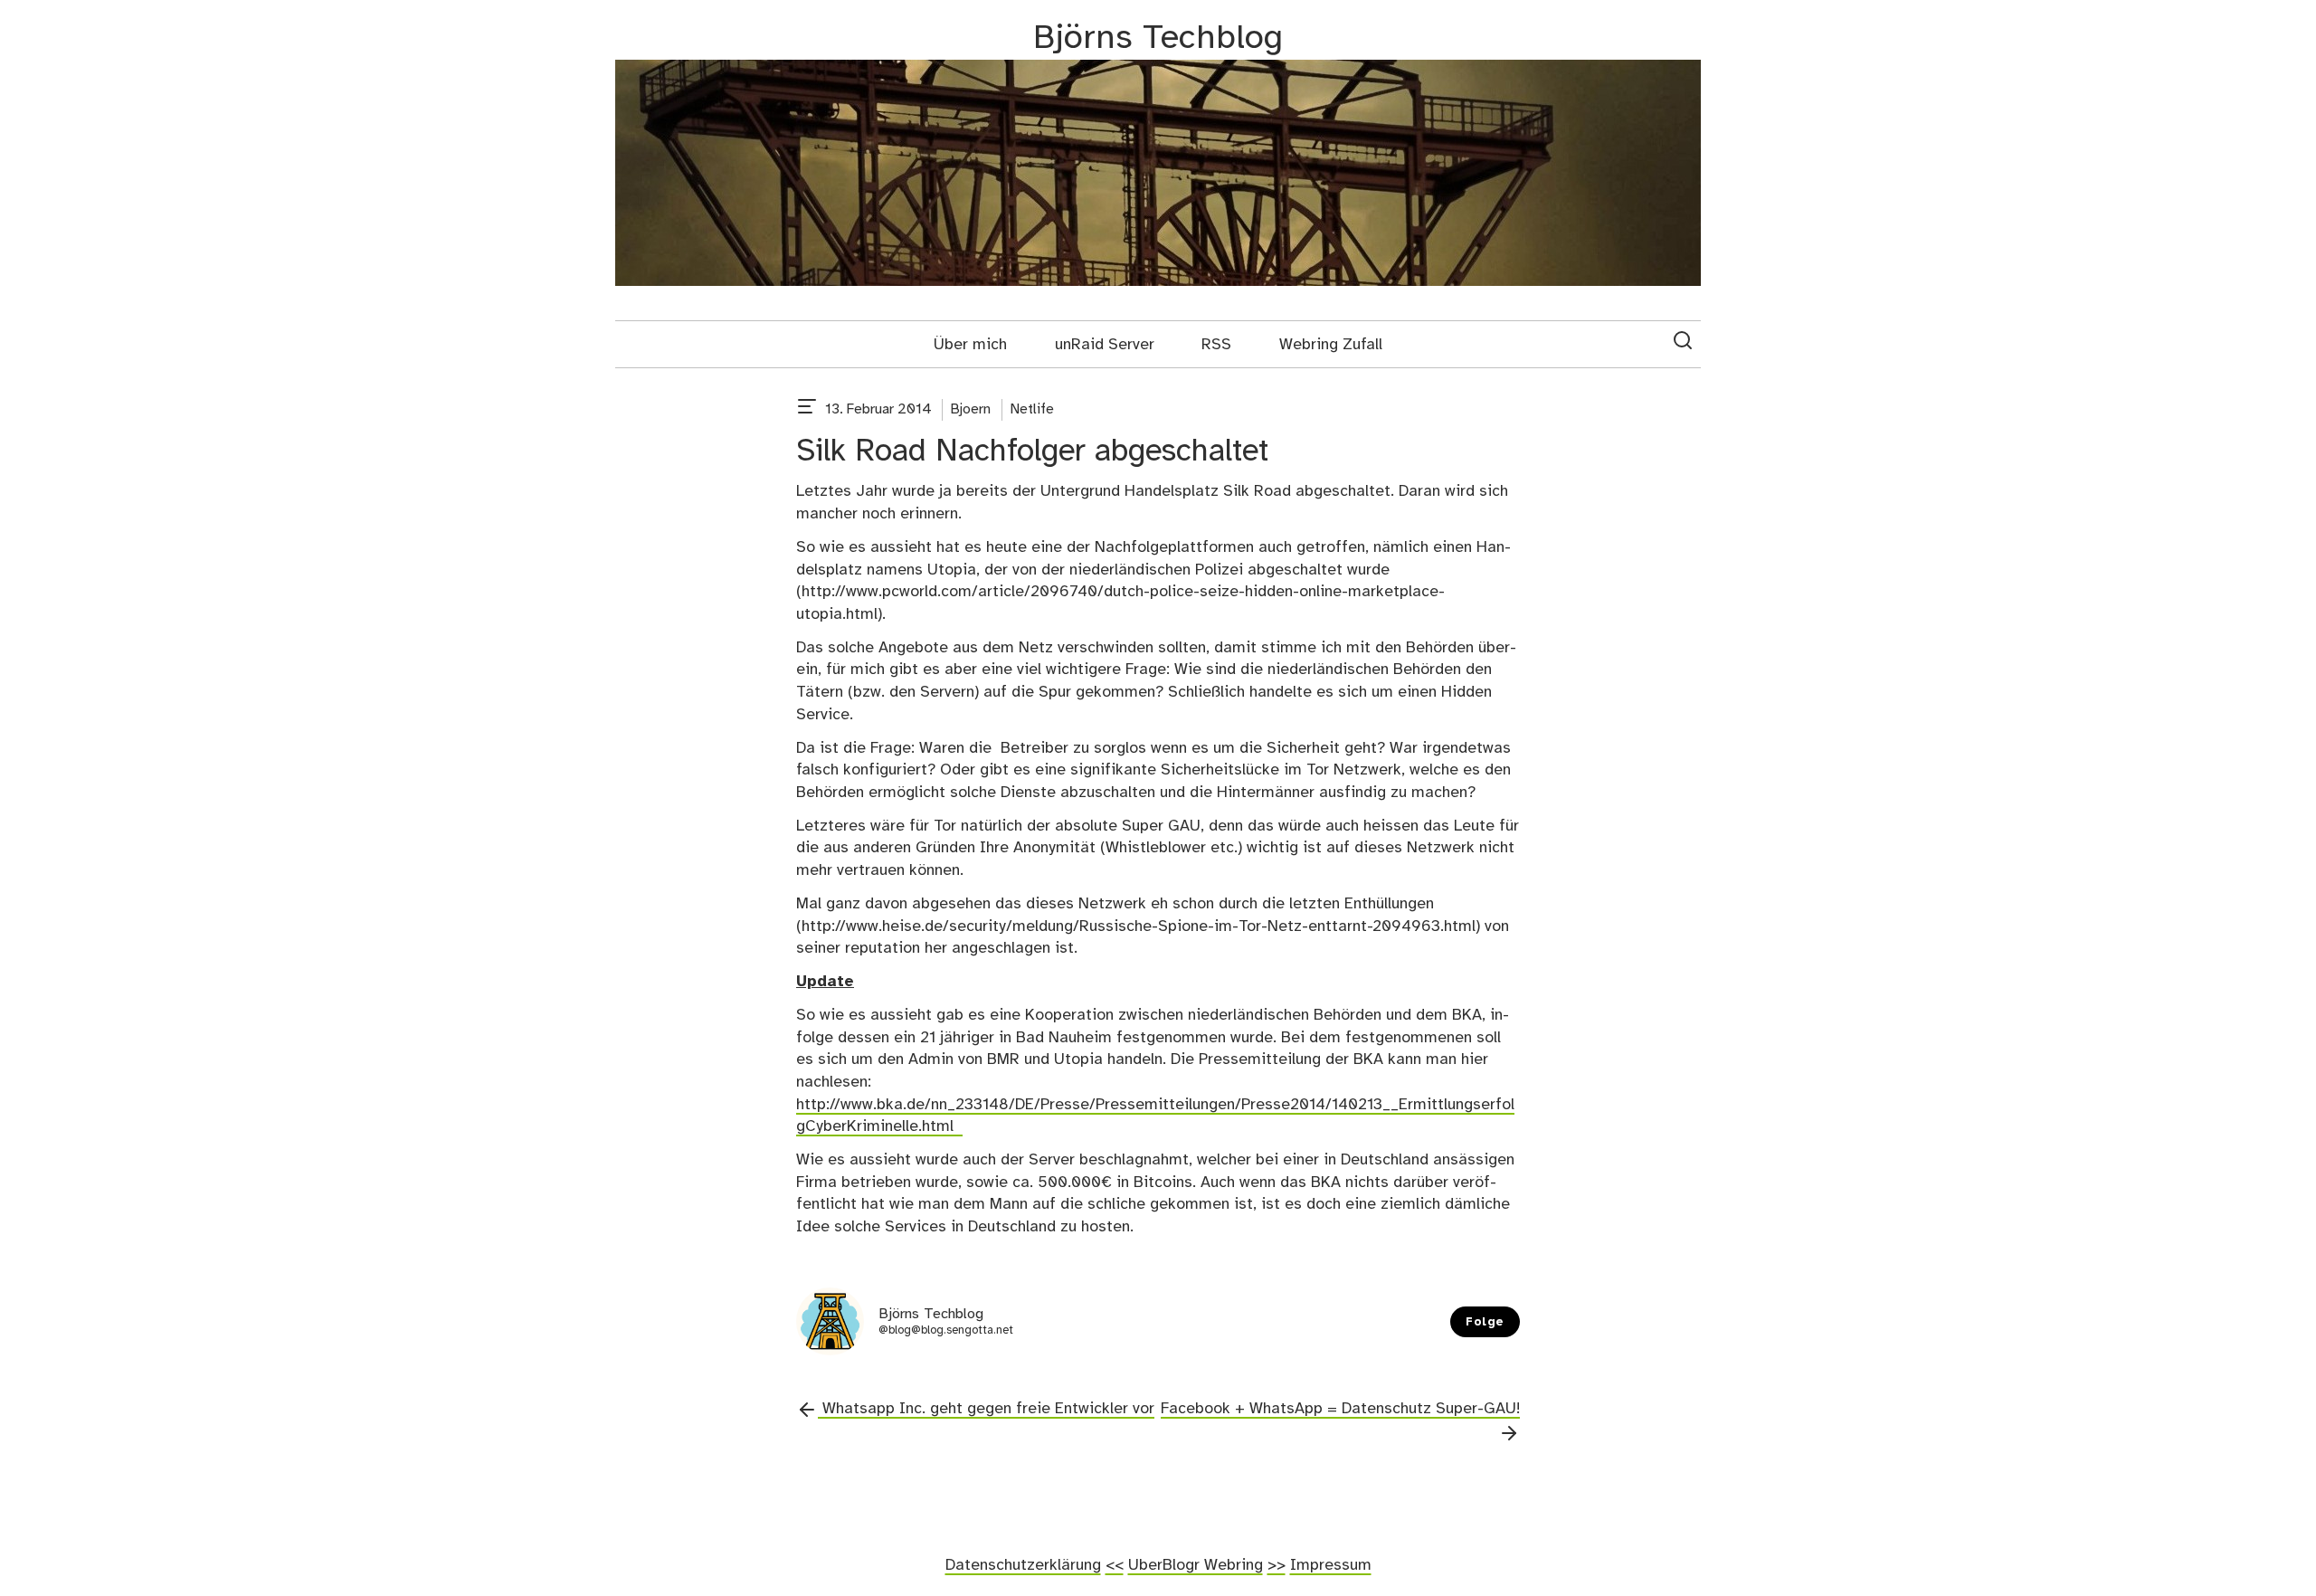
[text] (807, 410)
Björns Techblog (1158, 38)
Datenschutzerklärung (1023, 1565)
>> (1277, 1565)
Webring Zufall (1331, 345)
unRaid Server (1105, 345)
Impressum (1331, 1565)
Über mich (970, 345)
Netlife (1032, 409)
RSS (1216, 345)
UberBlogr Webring (1196, 1565)
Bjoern (971, 409)
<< (1115, 1565)
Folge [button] (1485, 1322)
